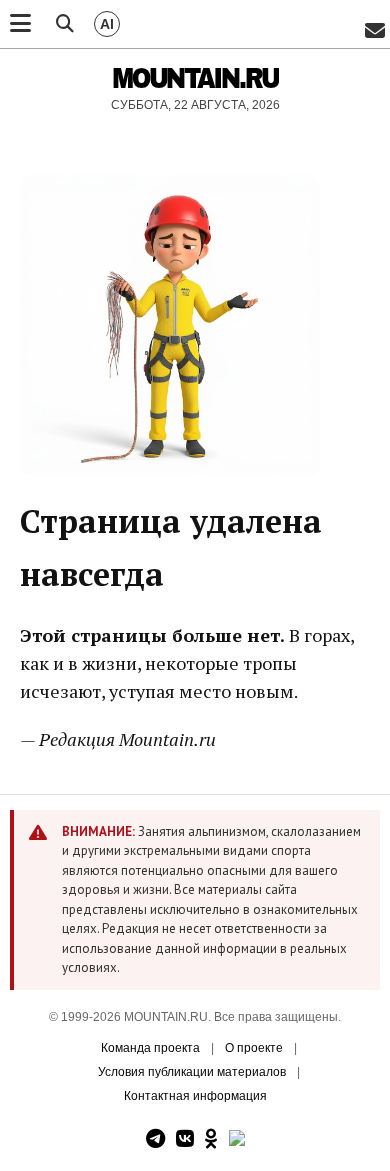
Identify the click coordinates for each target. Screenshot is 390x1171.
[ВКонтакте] (185, 1139)
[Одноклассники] (211, 1139)
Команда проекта (150, 1048)
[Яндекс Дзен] (237, 1139)
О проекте (254, 1048)
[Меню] (20, 24)
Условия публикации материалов (192, 1072)
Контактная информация (195, 1096)
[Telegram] (155, 1139)
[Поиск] (65, 24)
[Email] (375, 31)
